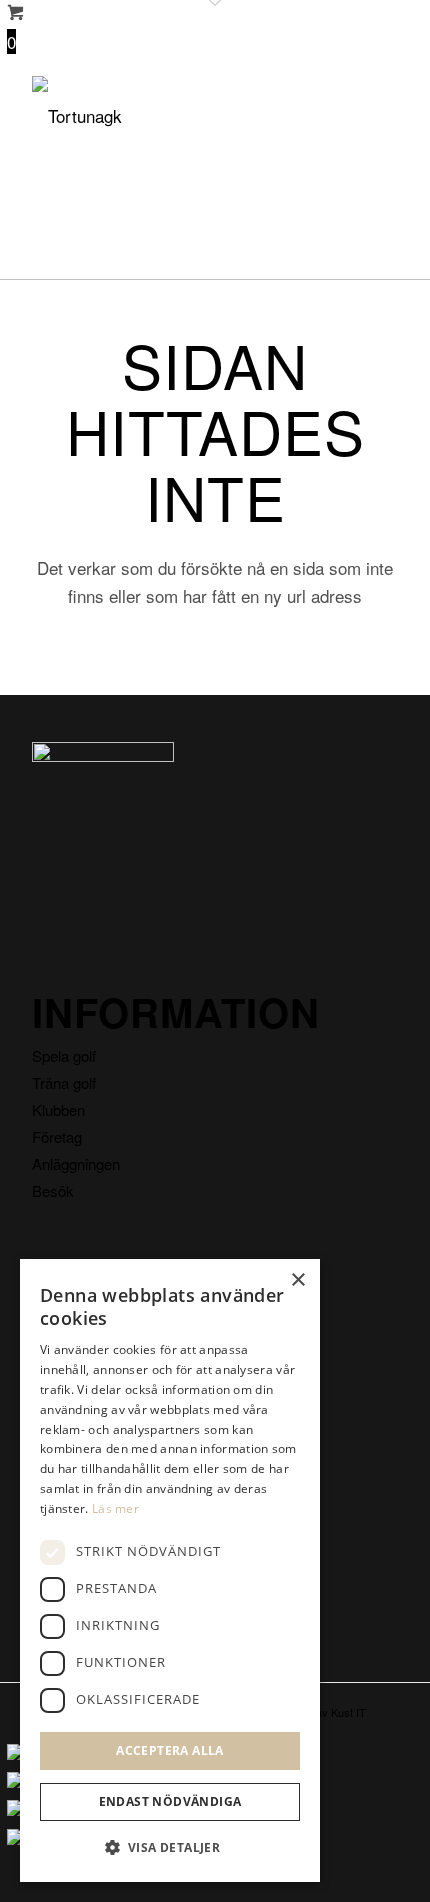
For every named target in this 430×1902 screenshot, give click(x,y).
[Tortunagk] (178, 116)
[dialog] (170, 1570)
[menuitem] (370, 116)
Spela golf (64, 1055)
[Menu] (370, 116)
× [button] (297, 1280)
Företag (57, 1136)
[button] (170, 1848)
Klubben (58, 1109)
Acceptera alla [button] (170, 1750)
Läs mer (115, 1508)
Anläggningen (76, 1163)
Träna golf (64, 1082)
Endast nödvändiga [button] (170, 1801)
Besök (53, 1190)
